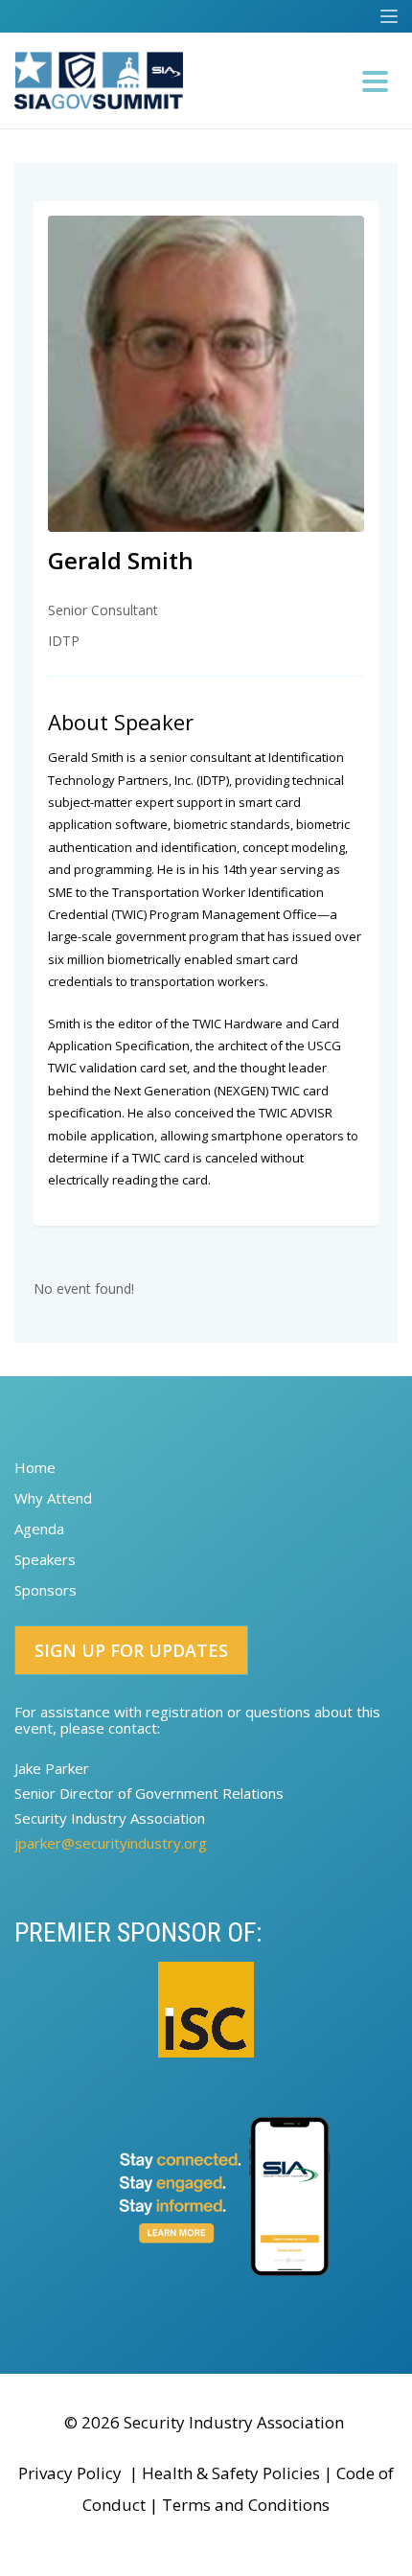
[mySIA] (206, 2196)
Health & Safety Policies (231, 2473)
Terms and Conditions (246, 2505)
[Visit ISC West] (206, 2010)
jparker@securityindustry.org (111, 1843)
